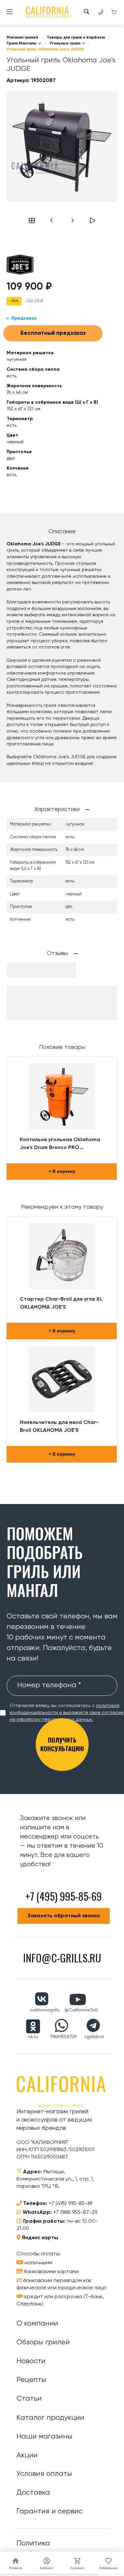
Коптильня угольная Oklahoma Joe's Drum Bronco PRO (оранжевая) (60, 1144)
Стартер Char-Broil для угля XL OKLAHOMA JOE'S (61, 1303)
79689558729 (63, 2037)
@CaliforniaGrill (81, 2010)
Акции (27, 2455)
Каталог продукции (50, 2418)
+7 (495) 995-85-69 (70, 2204)
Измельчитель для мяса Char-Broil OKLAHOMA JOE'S (59, 1427)
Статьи (29, 2399)
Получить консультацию (62, 1744)
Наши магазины (44, 2437)
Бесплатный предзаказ (53, 333)
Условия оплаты (44, 2474)
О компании (37, 2324)
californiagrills (45, 2010)
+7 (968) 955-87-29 (75, 2213)
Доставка (33, 2493)
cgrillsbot (94, 2037)
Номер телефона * (49, 1685)
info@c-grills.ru (62, 1958)
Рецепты (31, 2380)
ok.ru (33, 2037)
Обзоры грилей (43, 2342)
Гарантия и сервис (50, 2511)
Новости (31, 2361)
